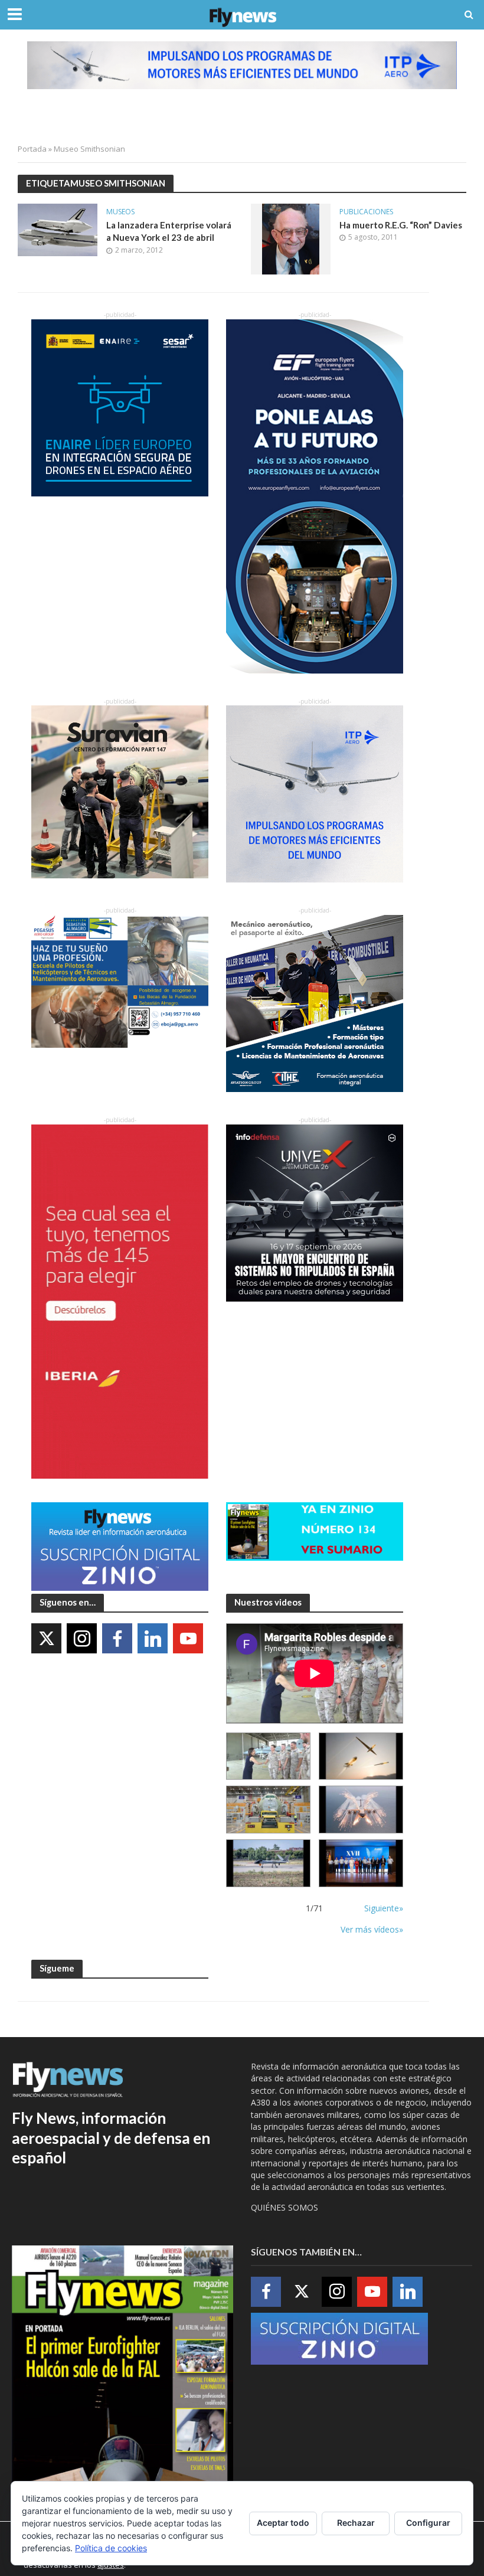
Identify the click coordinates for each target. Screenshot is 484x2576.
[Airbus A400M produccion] (268, 1810)
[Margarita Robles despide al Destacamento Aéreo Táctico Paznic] (268, 1756)
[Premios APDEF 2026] (361, 1863)
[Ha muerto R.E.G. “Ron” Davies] (291, 238)
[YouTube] (188, 1638)
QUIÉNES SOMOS (284, 2207)
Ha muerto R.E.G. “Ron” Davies (401, 225)
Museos (120, 212)
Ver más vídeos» (372, 1929)
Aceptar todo (283, 2523)
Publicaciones (366, 212)
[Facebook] (117, 1638)
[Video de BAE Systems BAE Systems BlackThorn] (361, 1756)
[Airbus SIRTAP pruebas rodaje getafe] (268, 1863)
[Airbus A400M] (361, 1810)
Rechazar (356, 2523)
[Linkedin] (153, 1638)
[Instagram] (82, 1638)
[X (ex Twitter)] (46, 1638)
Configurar (428, 2523)
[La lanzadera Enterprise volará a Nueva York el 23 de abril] (58, 229)
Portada (32, 149)
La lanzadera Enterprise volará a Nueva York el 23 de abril (169, 231)
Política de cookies (111, 2548)
